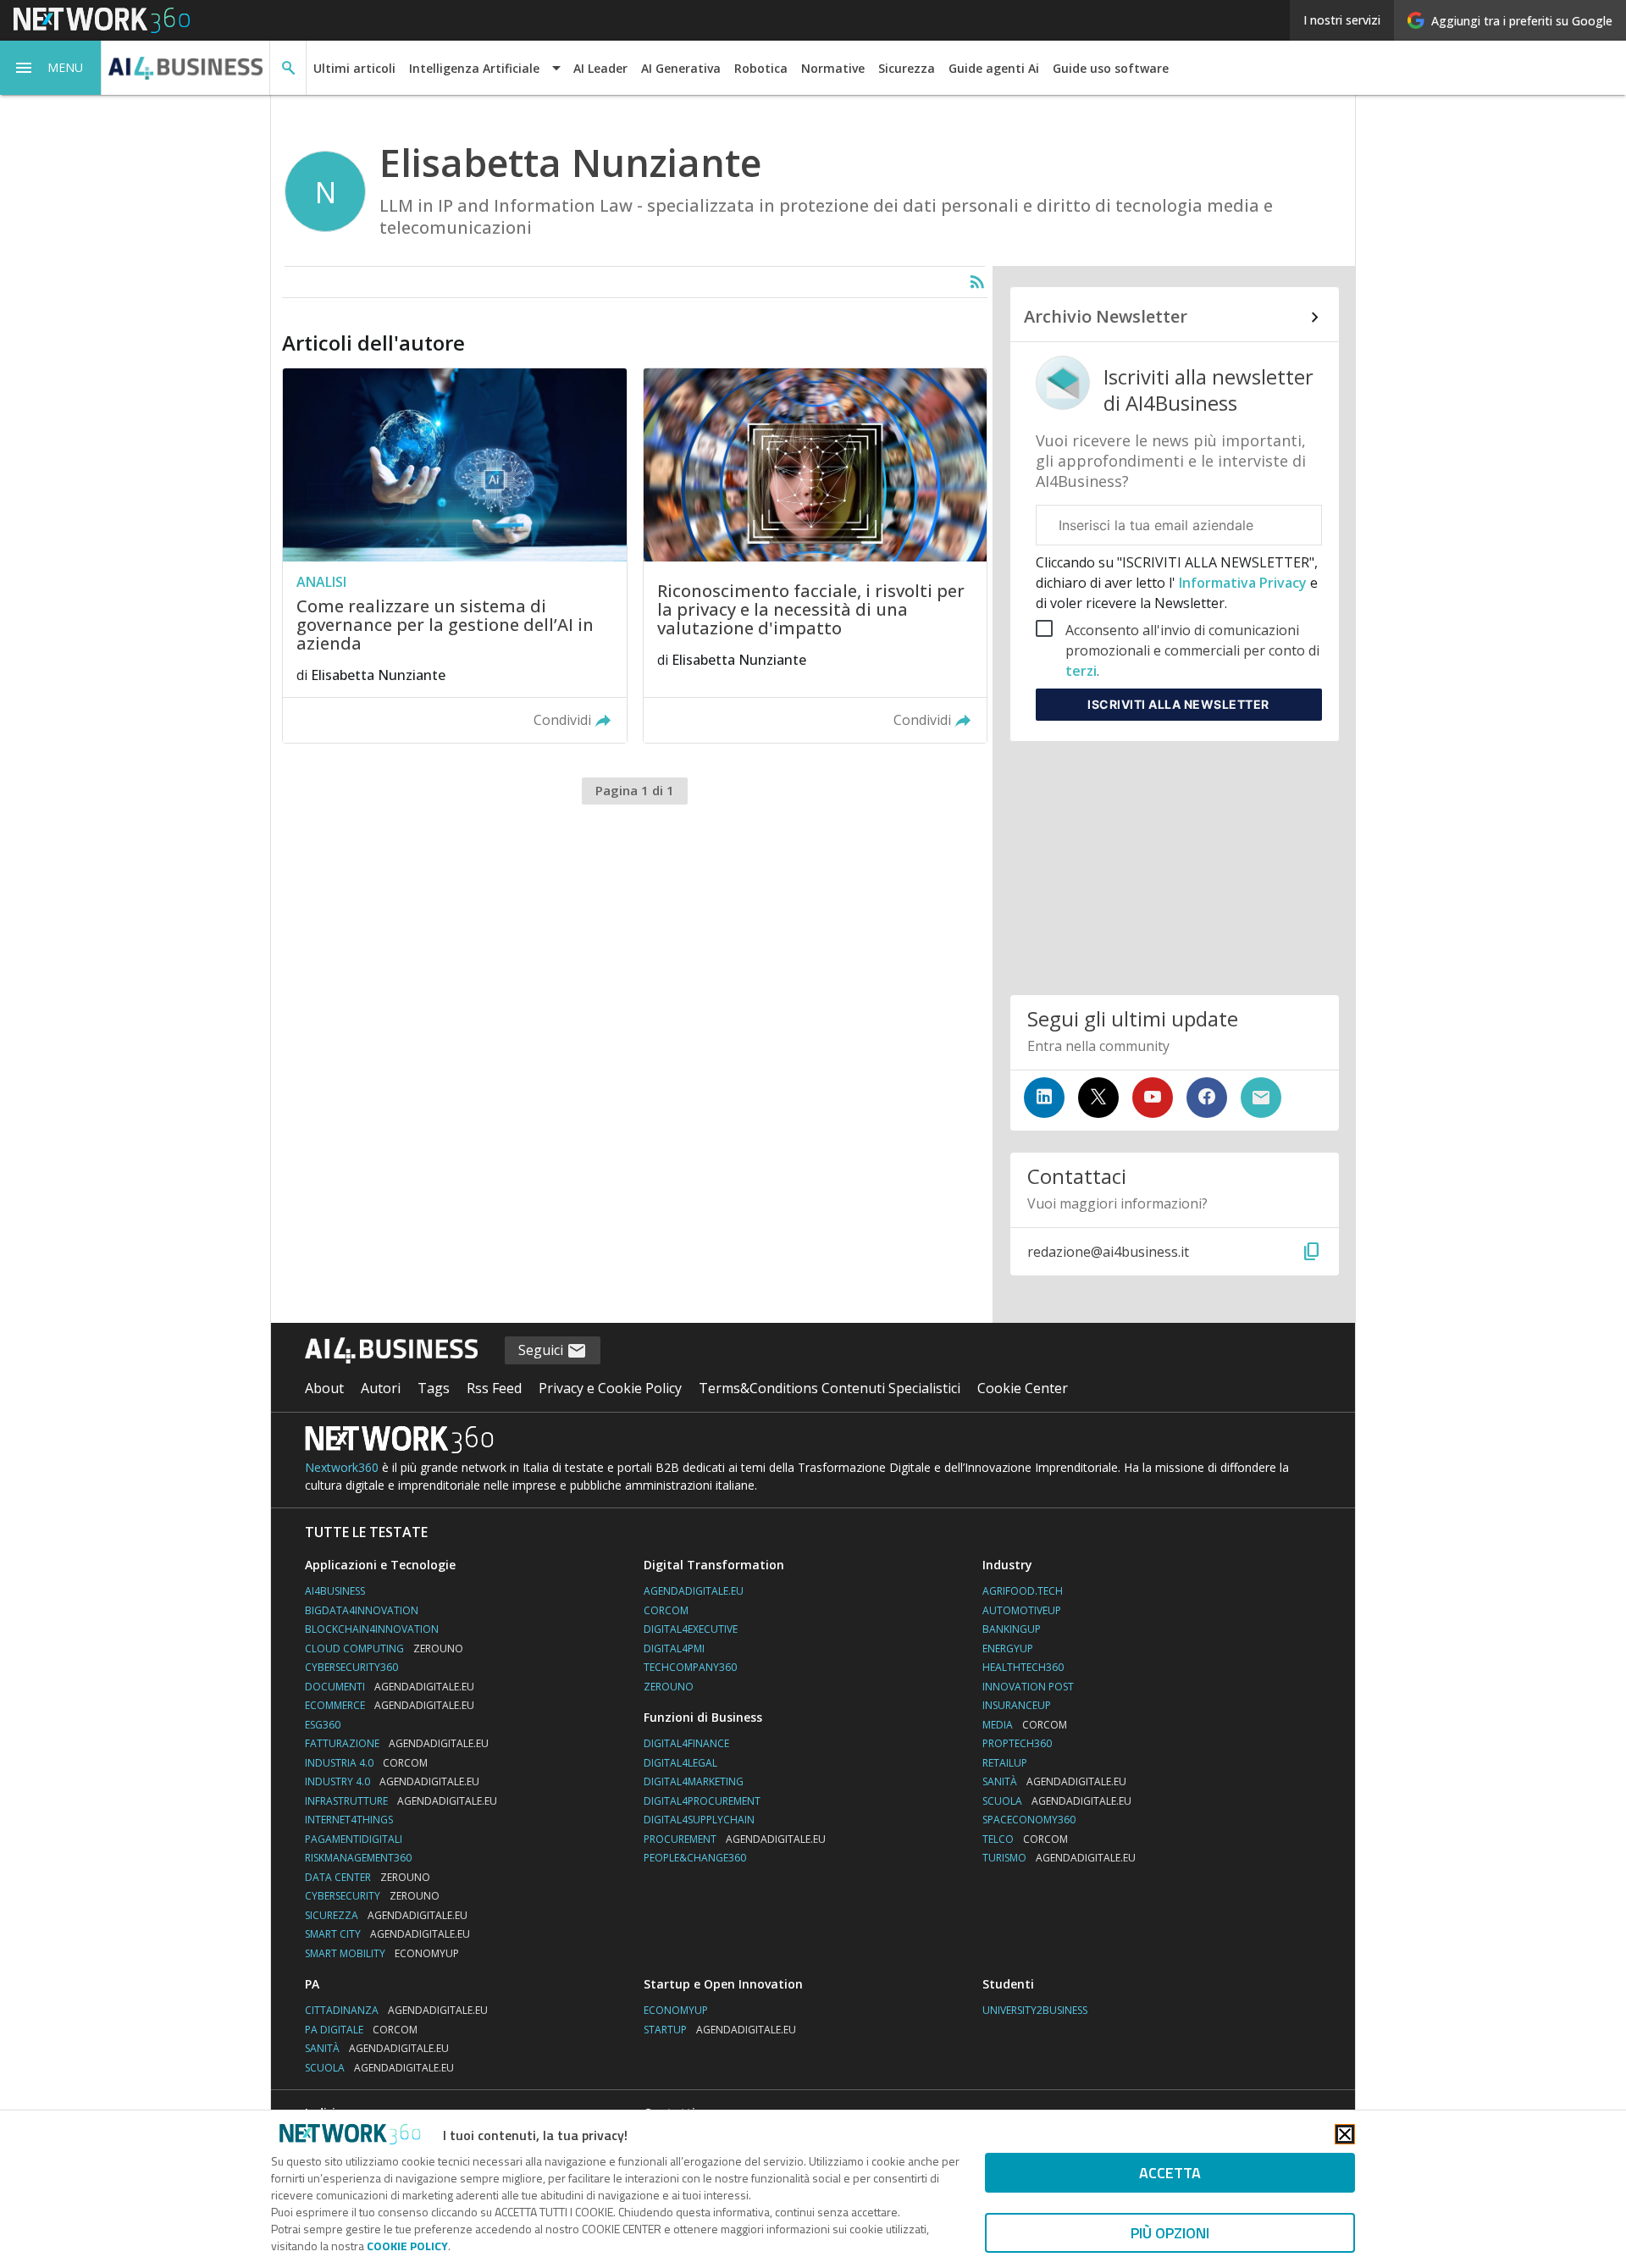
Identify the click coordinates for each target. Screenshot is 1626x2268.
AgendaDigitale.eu (694, 1591)
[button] (51, 68)
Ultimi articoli (354, 68)
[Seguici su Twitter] (1098, 1098)
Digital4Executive (691, 1629)
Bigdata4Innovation (362, 1610)
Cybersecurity (372, 1896)
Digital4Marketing (694, 1781)
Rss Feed (494, 1388)
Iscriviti (1178, 704)
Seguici (542, 1350)
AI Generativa (681, 68)
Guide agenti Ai (994, 68)
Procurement (735, 1839)
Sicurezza (907, 68)
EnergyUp (1008, 1648)
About (324, 1388)
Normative (833, 68)
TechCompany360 (690, 1667)
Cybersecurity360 (351, 1667)
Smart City (387, 1934)
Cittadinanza (396, 2010)
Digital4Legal (680, 1763)
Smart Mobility (382, 1953)
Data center (368, 1877)
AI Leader (600, 68)
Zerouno (669, 1687)
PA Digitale (361, 2030)
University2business (1035, 2010)
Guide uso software (1111, 68)
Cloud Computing (384, 1648)
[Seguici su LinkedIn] (1044, 1098)
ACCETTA (1170, 2173)
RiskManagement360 (358, 1858)
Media (1025, 1725)
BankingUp (1012, 1629)
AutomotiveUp (1022, 1610)
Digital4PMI (674, 1648)
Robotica (761, 68)
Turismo (1059, 1858)
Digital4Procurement (702, 1801)
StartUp (720, 2030)
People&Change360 (695, 1858)
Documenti (390, 1687)
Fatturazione (397, 1743)
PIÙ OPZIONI (1170, 2233)
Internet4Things (349, 1820)
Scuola (1057, 1801)
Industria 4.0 (366, 1763)
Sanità (1054, 1781)
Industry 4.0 (392, 1781)
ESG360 (323, 1725)
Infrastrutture (401, 1801)
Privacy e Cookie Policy (610, 1388)
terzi (1081, 671)
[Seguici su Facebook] (1207, 1098)
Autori (381, 1388)
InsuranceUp (1017, 1705)
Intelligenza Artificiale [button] (474, 68)
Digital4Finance (686, 1743)
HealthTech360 (1023, 1667)
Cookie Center (1023, 1388)
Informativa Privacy (1243, 583)
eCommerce (390, 1705)
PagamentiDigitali (354, 1839)
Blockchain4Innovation (372, 1629)
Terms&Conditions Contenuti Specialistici (830, 1388)
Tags (434, 1388)
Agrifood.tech (1023, 1591)
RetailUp (1005, 1763)
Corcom (666, 1610)
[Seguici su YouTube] (1153, 1098)
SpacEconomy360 (1029, 1820)
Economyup (676, 2010)
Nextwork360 (342, 1467)
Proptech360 (1017, 1743)
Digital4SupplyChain (699, 1820)
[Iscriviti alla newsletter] (1261, 1098)
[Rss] (977, 282)
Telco (1025, 1839)
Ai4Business (335, 1591)
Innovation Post (1028, 1687)
